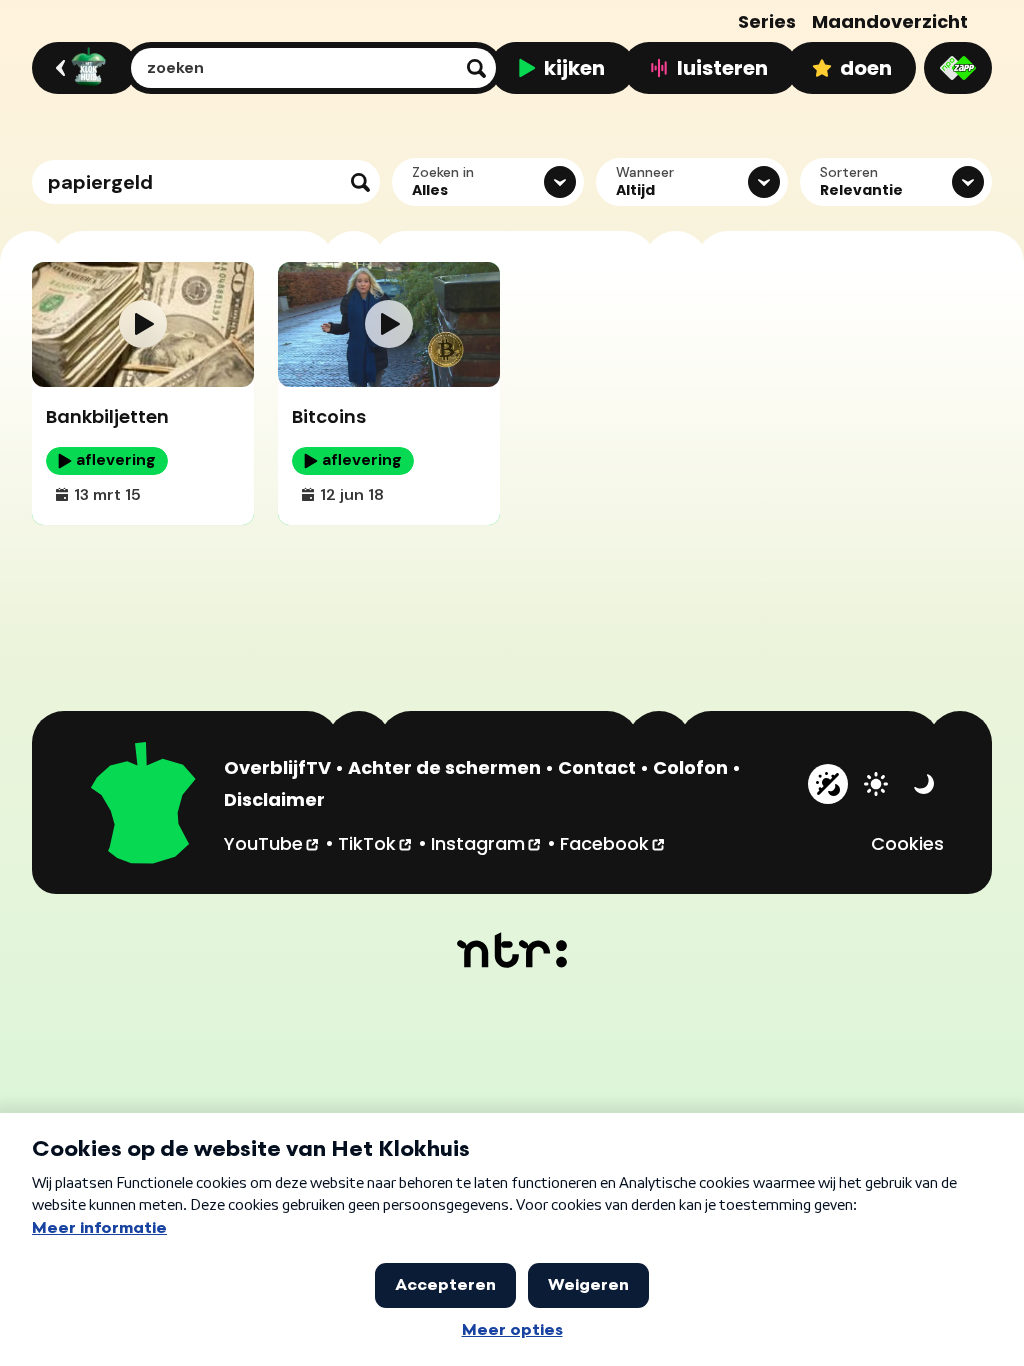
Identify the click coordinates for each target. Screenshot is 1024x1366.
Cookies (907, 843)
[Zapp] (958, 68)
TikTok (376, 843)
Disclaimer (274, 799)
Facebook (613, 843)
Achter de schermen (444, 767)
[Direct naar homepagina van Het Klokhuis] (144, 806)
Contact (597, 767)
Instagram (487, 843)
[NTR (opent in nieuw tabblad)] (512, 950)
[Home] (81, 68)
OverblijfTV (277, 767)
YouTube (272, 843)
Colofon (690, 767)
